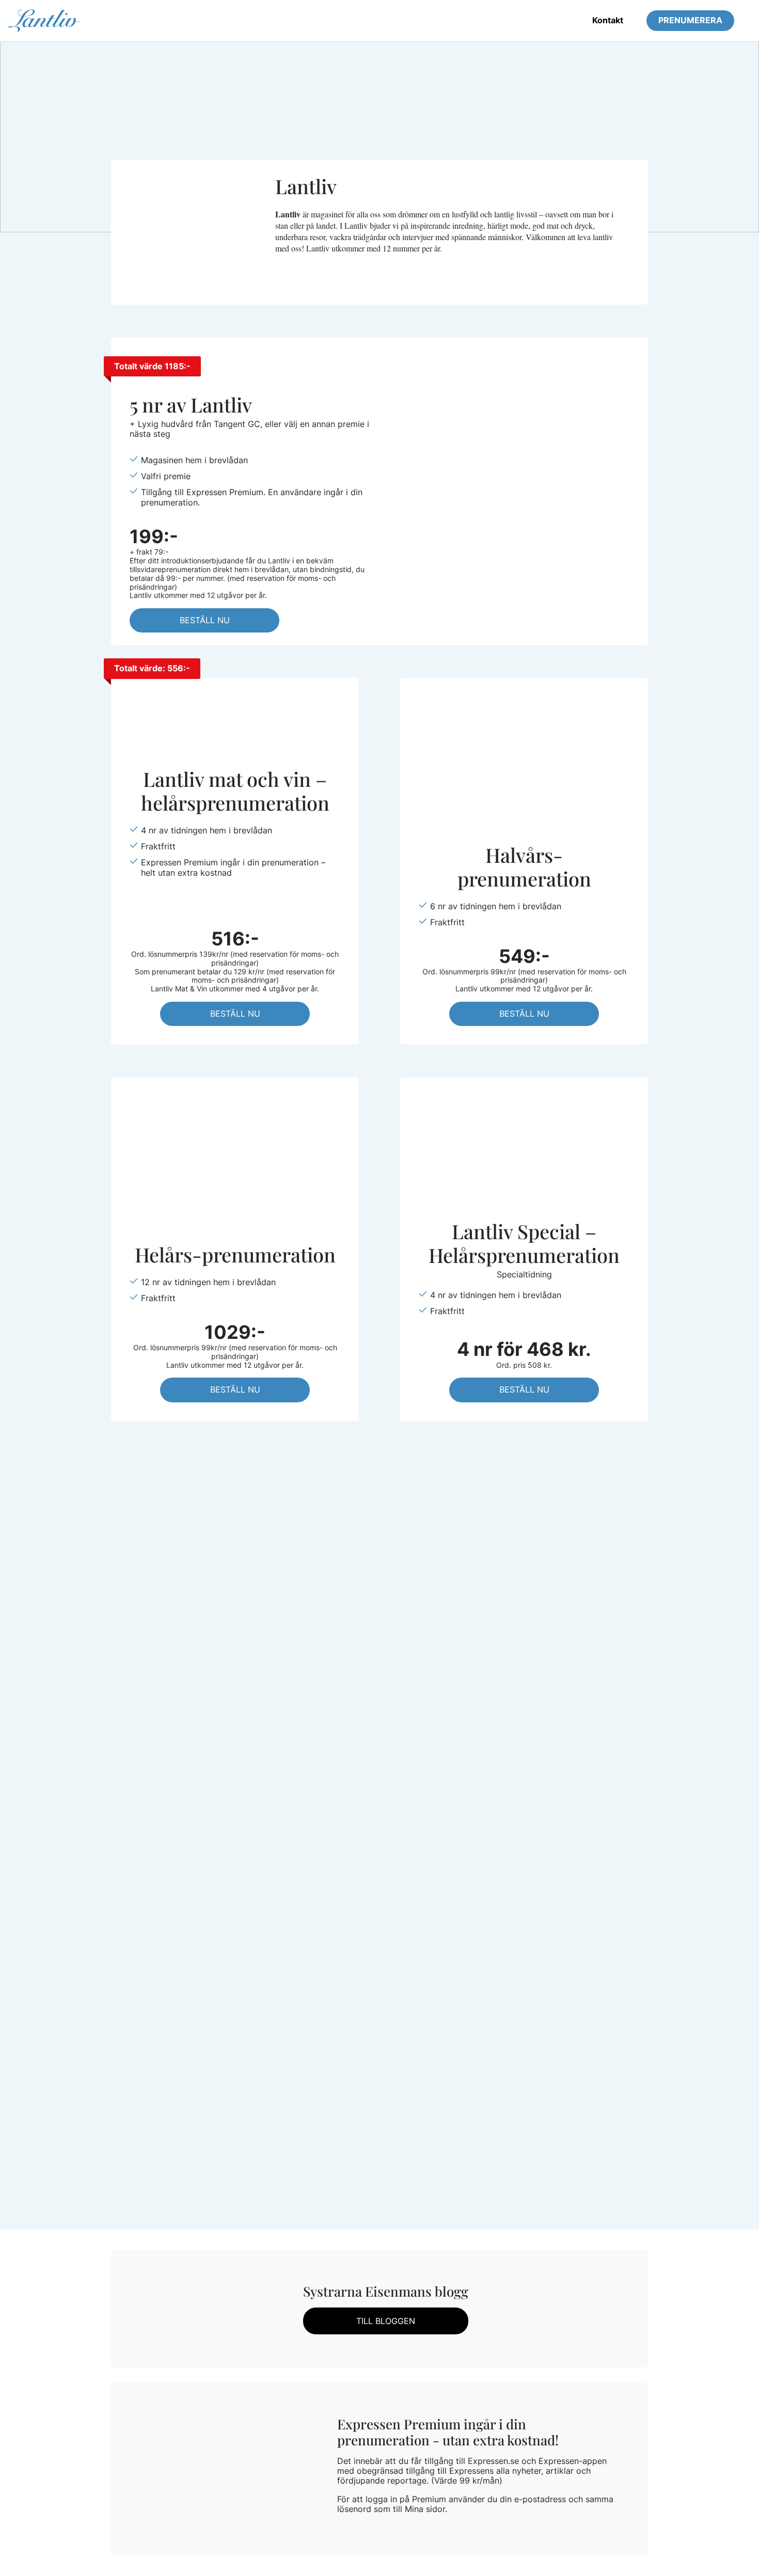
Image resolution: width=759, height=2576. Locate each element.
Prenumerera (690, 20)
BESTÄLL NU (205, 620)
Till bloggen (386, 2321)
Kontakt (608, 20)
